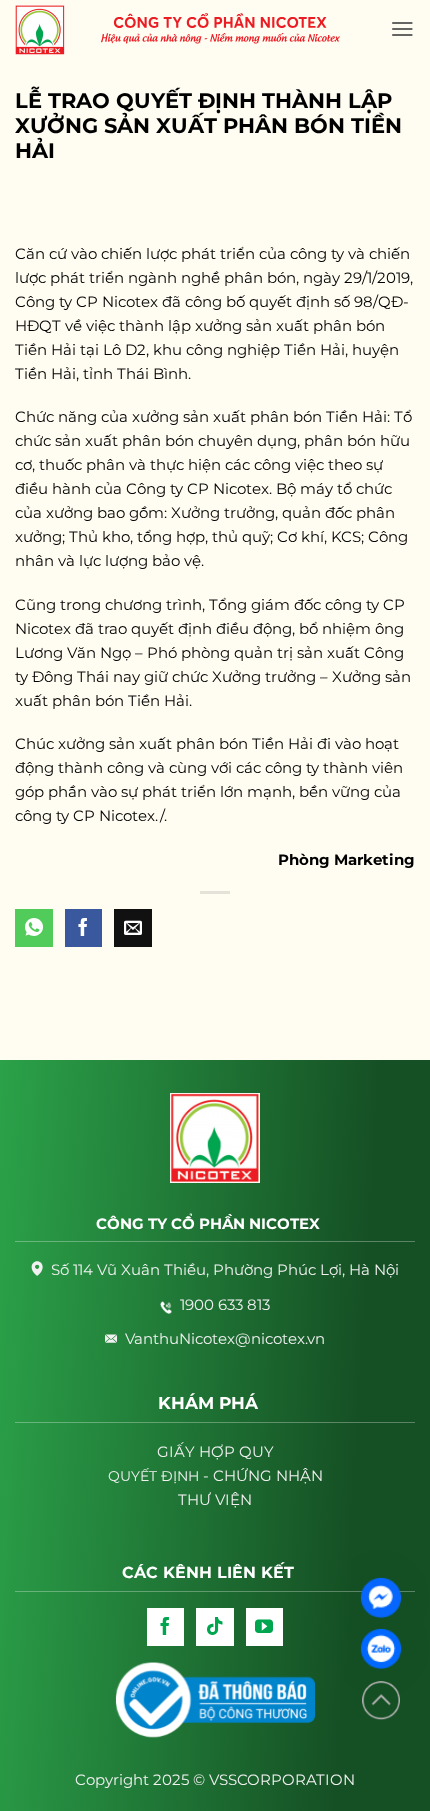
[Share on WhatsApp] (34, 928)
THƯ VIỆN (215, 1499)
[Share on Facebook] (84, 928)
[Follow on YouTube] (265, 1627)
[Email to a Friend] (133, 928)
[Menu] (402, 29)
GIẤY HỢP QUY (215, 1451)
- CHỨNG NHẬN (215, 1475)
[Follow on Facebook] (166, 1627)
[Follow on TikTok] (215, 1627)
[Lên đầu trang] (381, 1700)
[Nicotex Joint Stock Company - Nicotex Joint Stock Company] (50, 30)
